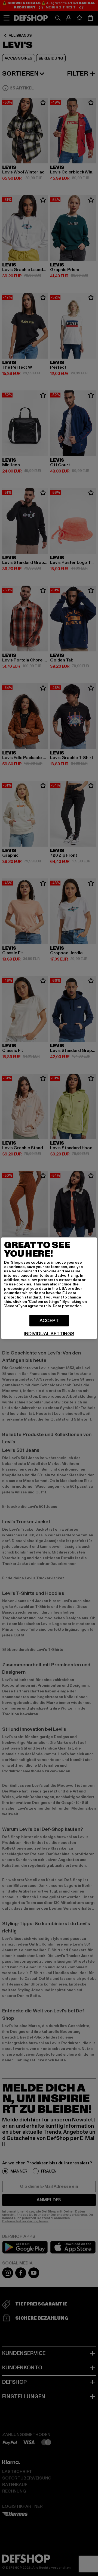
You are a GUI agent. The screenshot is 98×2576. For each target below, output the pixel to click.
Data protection (67, 1306)
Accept (49, 1320)
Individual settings (49, 1334)
